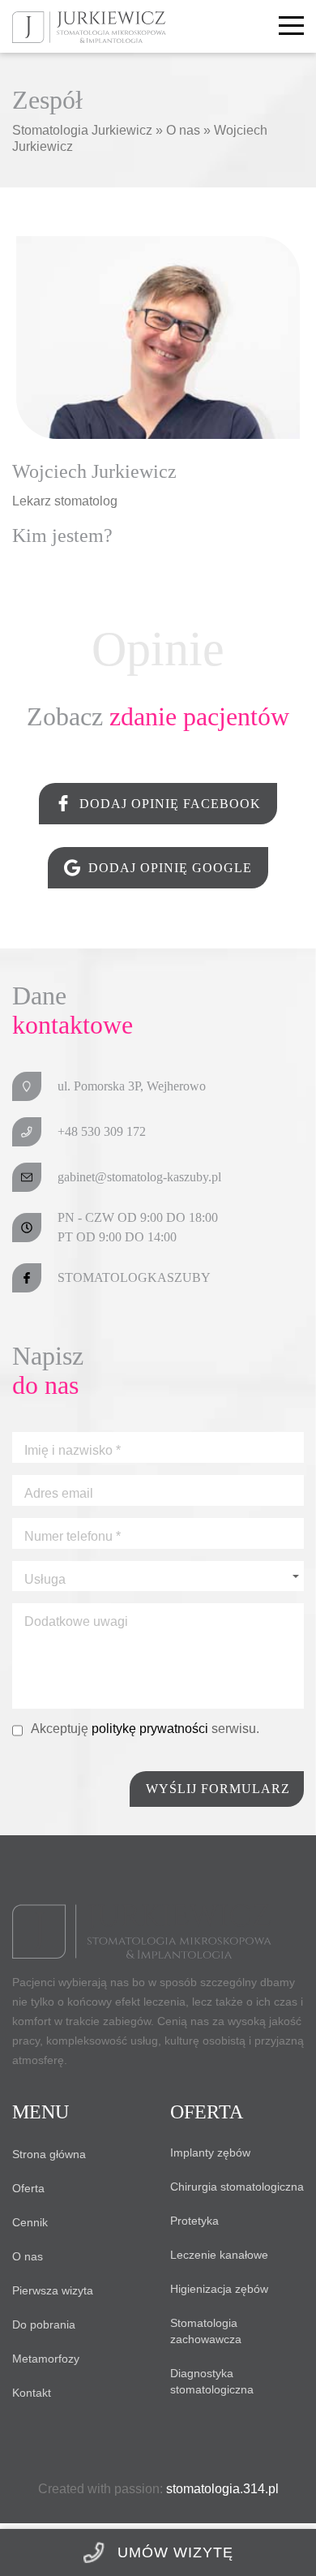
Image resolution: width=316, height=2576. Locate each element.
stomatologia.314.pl (222, 2489)
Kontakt (32, 2393)
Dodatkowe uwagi (76, 1622)
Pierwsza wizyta (53, 2290)
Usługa (45, 1580)
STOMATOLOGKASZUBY (134, 1277)
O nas (185, 130)
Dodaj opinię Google (170, 868)
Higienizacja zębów (219, 2289)
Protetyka (194, 2221)
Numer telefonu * (73, 1537)
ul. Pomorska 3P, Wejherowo (132, 1086)
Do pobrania (44, 2324)
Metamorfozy (46, 2359)
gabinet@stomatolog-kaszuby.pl (139, 1177)
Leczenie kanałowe (219, 2255)
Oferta (28, 2188)
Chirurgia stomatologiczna (237, 2187)
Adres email (59, 1494)
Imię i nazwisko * (73, 1451)
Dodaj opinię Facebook (170, 804)
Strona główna (49, 2154)
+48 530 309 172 (102, 1131)
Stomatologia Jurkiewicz (82, 130)
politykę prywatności (152, 1729)
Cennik (30, 2222)
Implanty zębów (210, 2152)
